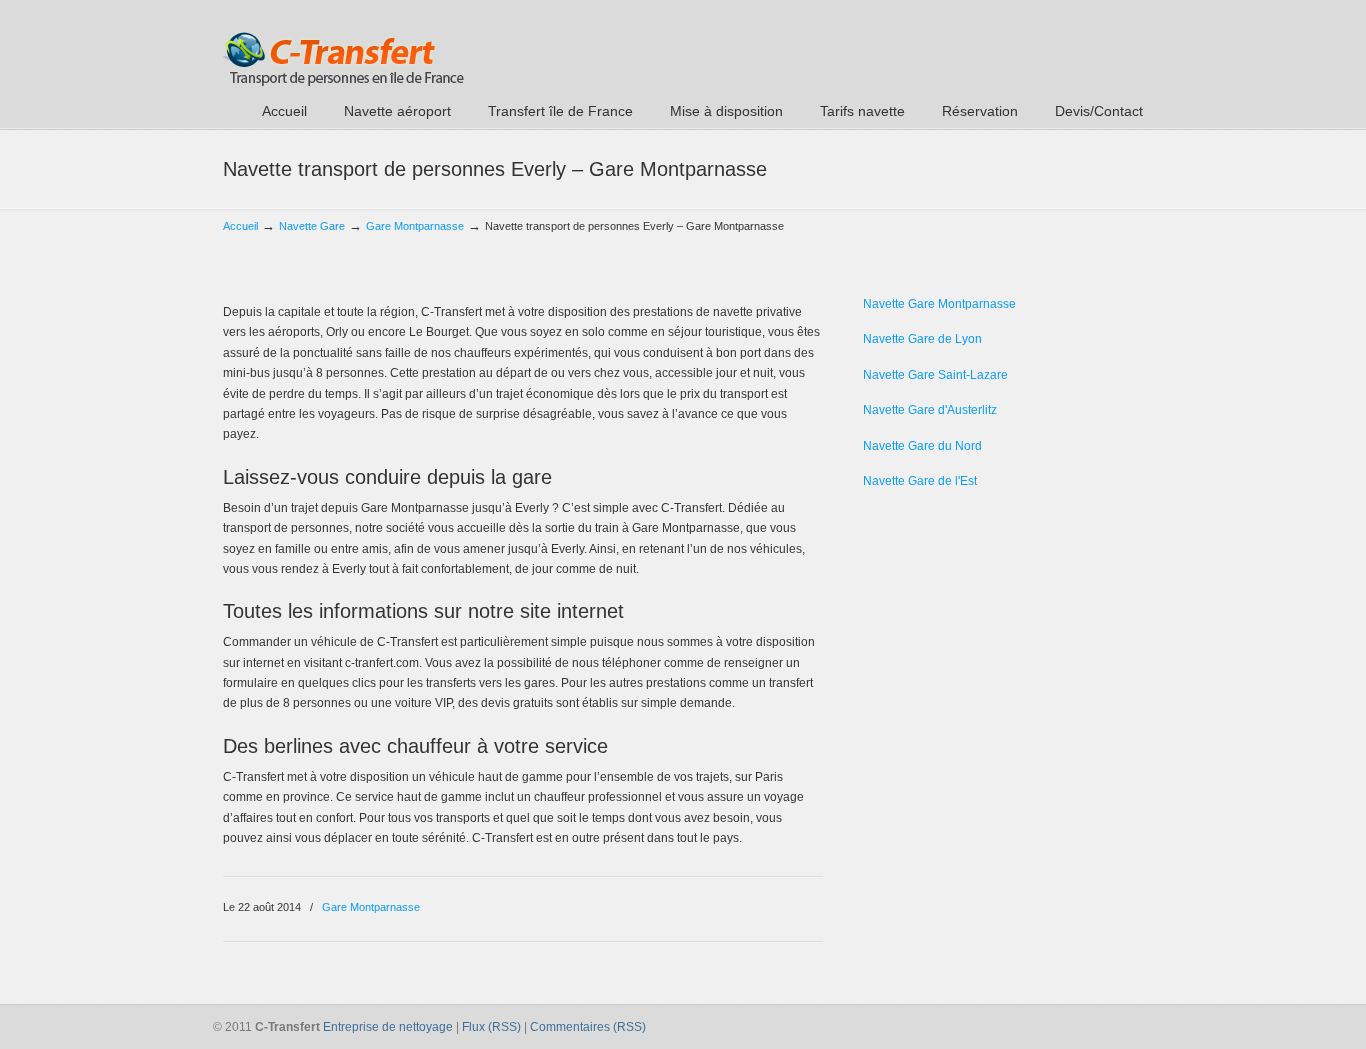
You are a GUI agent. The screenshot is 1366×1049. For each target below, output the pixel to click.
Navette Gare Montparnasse (939, 304)
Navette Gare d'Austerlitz (930, 410)
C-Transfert (343, 46)
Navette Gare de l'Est (920, 481)
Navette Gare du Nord (922, 446)
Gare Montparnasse (415, 226)
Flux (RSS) (491, 1027)
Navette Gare (312, 226)
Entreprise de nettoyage (388, 1027)
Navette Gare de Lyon (922, 339)
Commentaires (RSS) (588, 1027)
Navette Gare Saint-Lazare (935, 375)
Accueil (240, 226)
